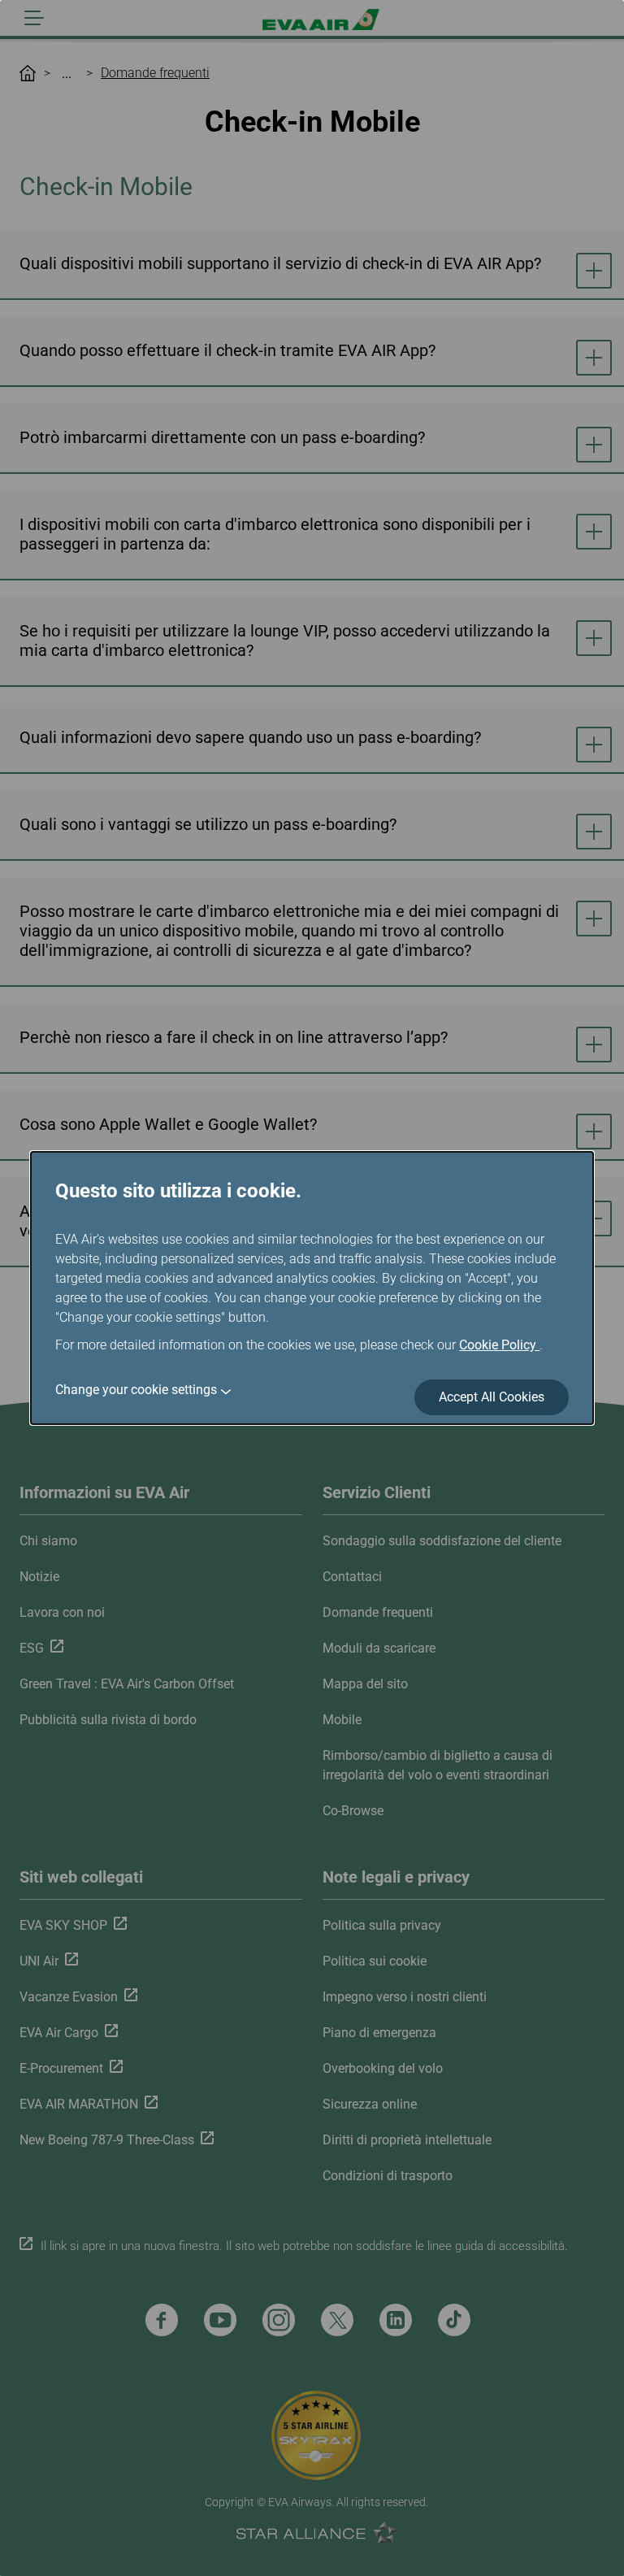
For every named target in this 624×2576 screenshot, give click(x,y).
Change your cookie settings (136, 1390)
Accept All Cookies (492, 1397)
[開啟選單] (34, 18)
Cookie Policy (499, 1345)
